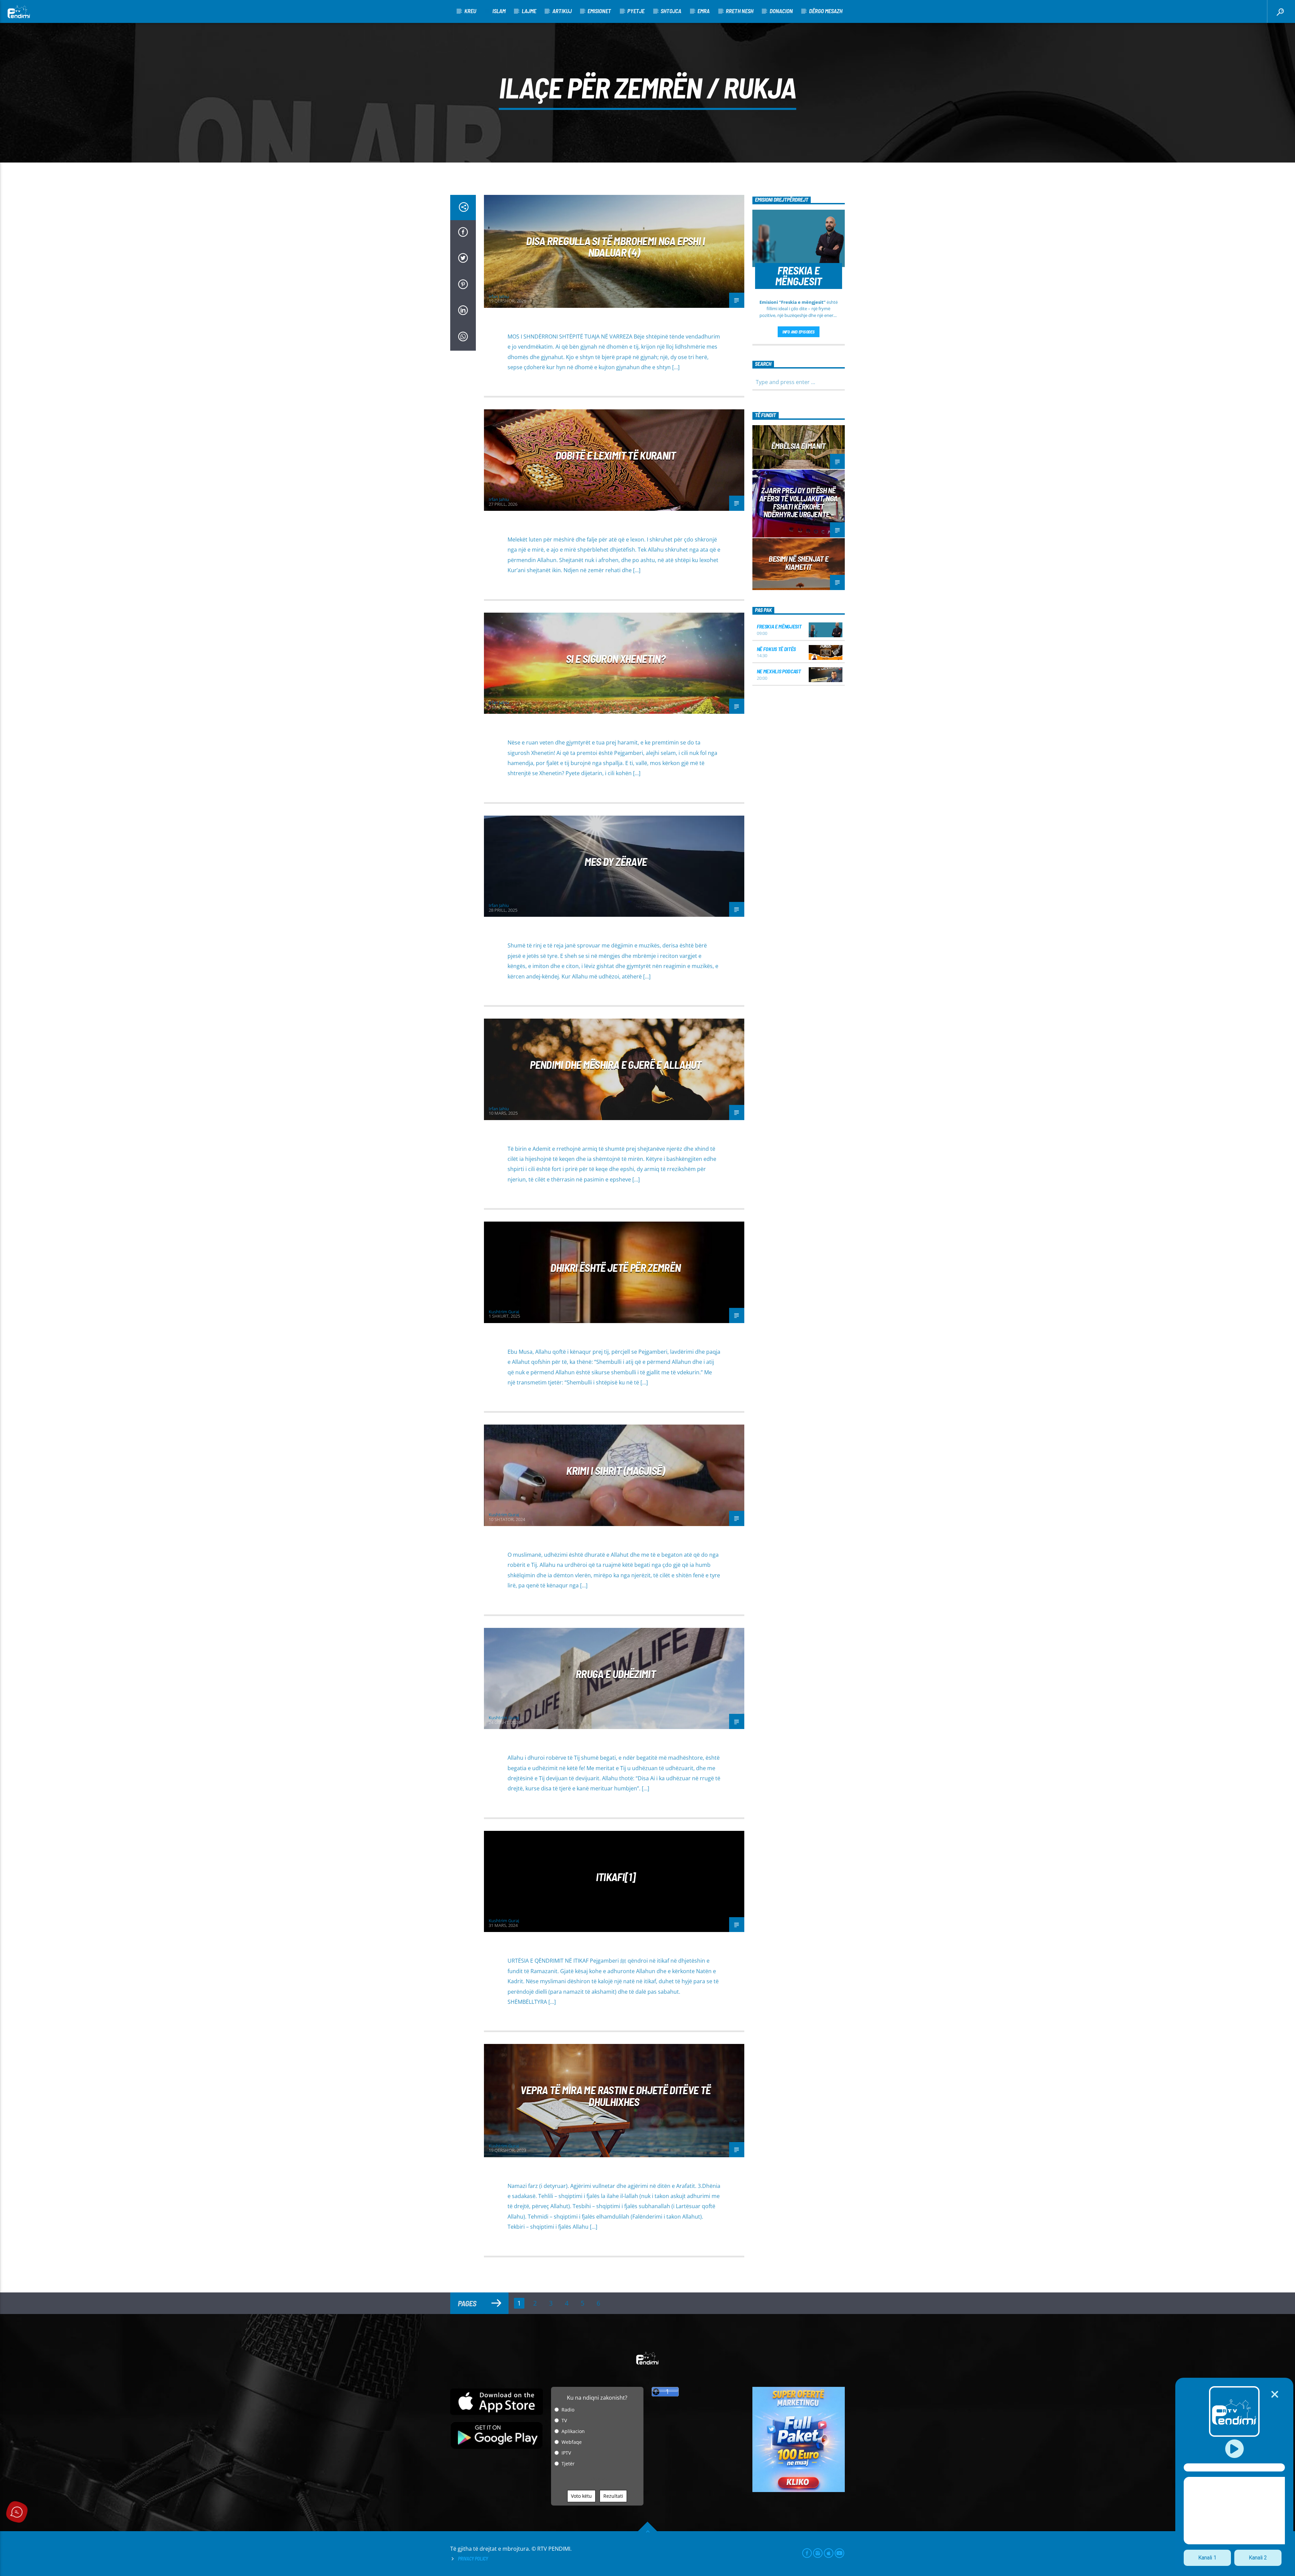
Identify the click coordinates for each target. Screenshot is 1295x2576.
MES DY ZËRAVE (616, 861)
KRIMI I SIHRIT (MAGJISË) (616, 1470)
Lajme (529, 11)
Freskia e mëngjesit (779, 626)
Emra (703, 11)
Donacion (781, 11)
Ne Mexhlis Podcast (779, 671)
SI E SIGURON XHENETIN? (616, 658)
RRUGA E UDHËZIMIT (616, 1674)
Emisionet (599, 11)
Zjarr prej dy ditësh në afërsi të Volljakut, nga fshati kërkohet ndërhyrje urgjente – (799, 502)
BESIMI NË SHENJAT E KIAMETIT (798, 563)
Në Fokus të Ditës (776, 649)
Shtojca (671, 11)
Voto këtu (581, 2496)
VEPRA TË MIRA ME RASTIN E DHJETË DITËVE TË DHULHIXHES (615, 2096)
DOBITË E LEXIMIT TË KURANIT (616, 455)
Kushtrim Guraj (504, 1312)
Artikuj (562, 11)
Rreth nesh (740, 11)
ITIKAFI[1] (616, 1877)
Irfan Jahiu (499, 296)
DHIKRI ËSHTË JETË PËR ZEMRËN (615, 1267)
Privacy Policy (473, 2559)
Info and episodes (799, 332)
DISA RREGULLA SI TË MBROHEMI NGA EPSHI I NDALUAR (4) (615, 247)
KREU (470, 11)
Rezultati (613, 2496)
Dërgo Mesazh (826, 11)
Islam (499, 11)
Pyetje (636, 11)
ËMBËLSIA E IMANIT (798, 446)
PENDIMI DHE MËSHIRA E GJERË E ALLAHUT (615, 1064)
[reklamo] (799, 2490)
